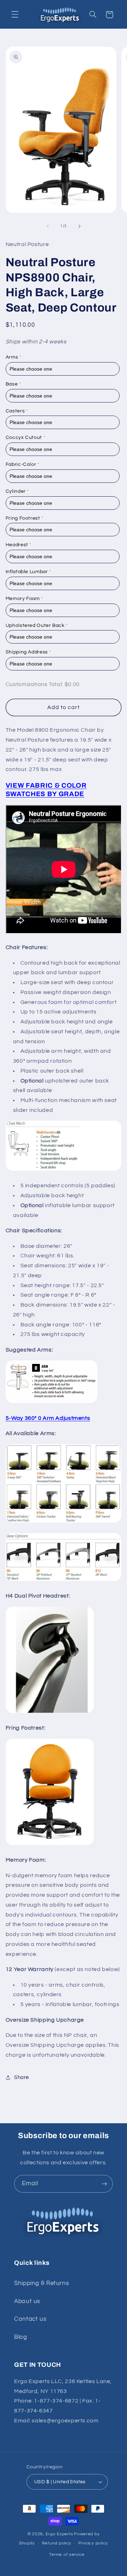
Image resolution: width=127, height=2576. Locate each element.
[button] (15, 15)
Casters (15, 411)
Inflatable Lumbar (27, 572)
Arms (12, 357)
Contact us (30, 2319)
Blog (21, 2337)
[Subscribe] (104, 2184)
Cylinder (16, 491)
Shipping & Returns (41, 2283)
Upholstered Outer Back (35, 626)
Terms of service (67, 2555)
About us (27, 2301)
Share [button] (22, 2077)
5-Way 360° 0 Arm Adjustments (48, 1418)
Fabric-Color (21, 464)
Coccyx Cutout (24, 438)
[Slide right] (79, 226)
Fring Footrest (23, 518)
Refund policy (57, 2543)
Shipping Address (27, 652)
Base (12, 384)
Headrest (17, 545)
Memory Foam (23, 599)
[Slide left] (48, 226)
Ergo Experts (59, 2534)
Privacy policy (93, 2543)
